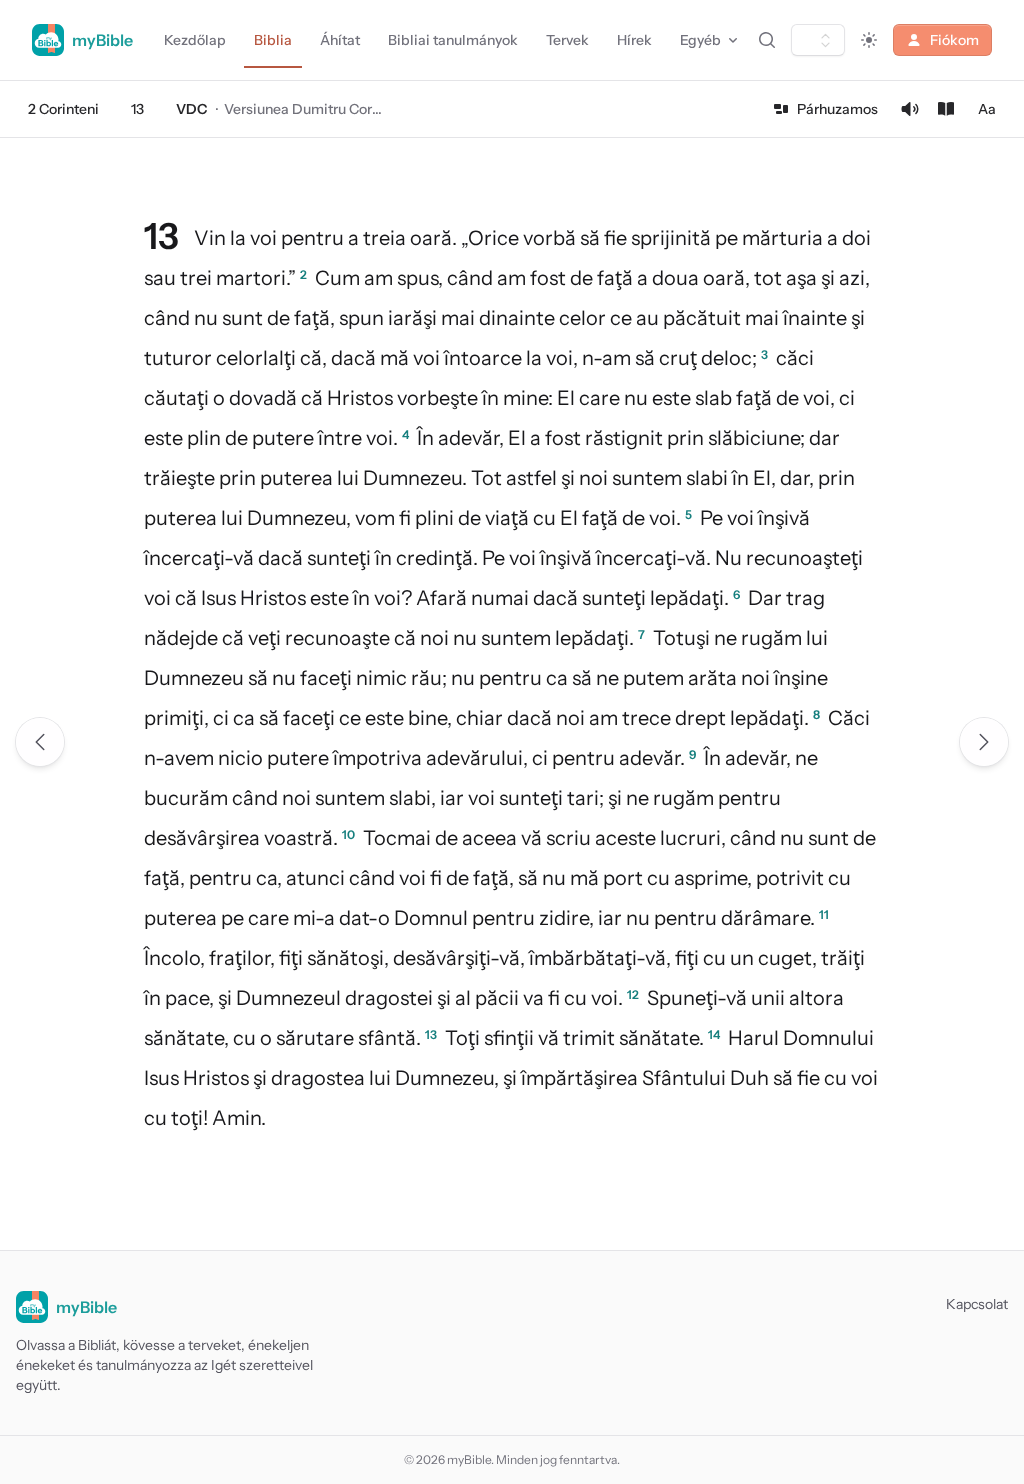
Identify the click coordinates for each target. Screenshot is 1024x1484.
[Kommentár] (946, 109)
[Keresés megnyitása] (767, 40)
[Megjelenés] (869, 40)
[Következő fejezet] (984, 742)
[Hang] (910, 109)
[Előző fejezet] (40, 742)
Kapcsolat (977, 1304)
